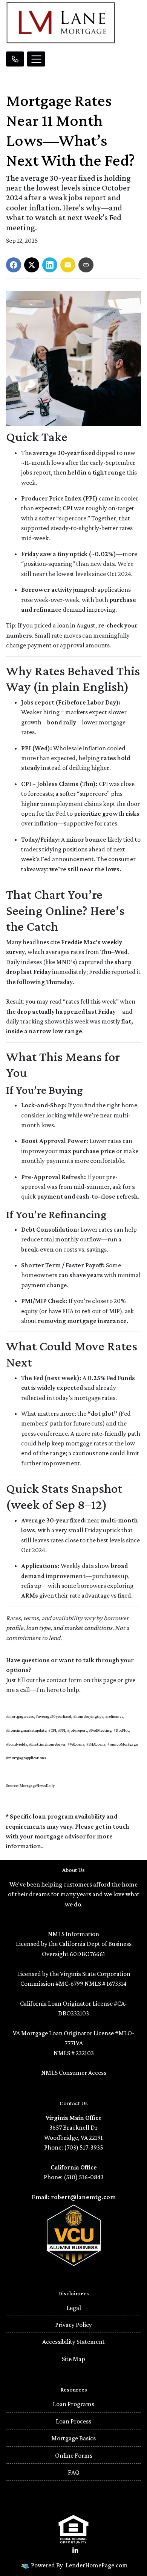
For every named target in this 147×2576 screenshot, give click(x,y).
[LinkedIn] (75, 2551)
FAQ (74, 2472)
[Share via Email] (68, 265)
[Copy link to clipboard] (86, 265)
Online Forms (74, 2455)
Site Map (73, 2359)
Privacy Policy (73, 2325)
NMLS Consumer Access (74, 2073)
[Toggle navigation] (36, 59)
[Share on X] (32, 265)
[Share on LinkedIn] (50, 265)
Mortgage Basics (73, 2438)
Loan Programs (73, 2404)
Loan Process (73, 2421)
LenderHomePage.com (97, 2565)
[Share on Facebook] (14, 265)
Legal (74, 2308)
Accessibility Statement (73, 2342)
